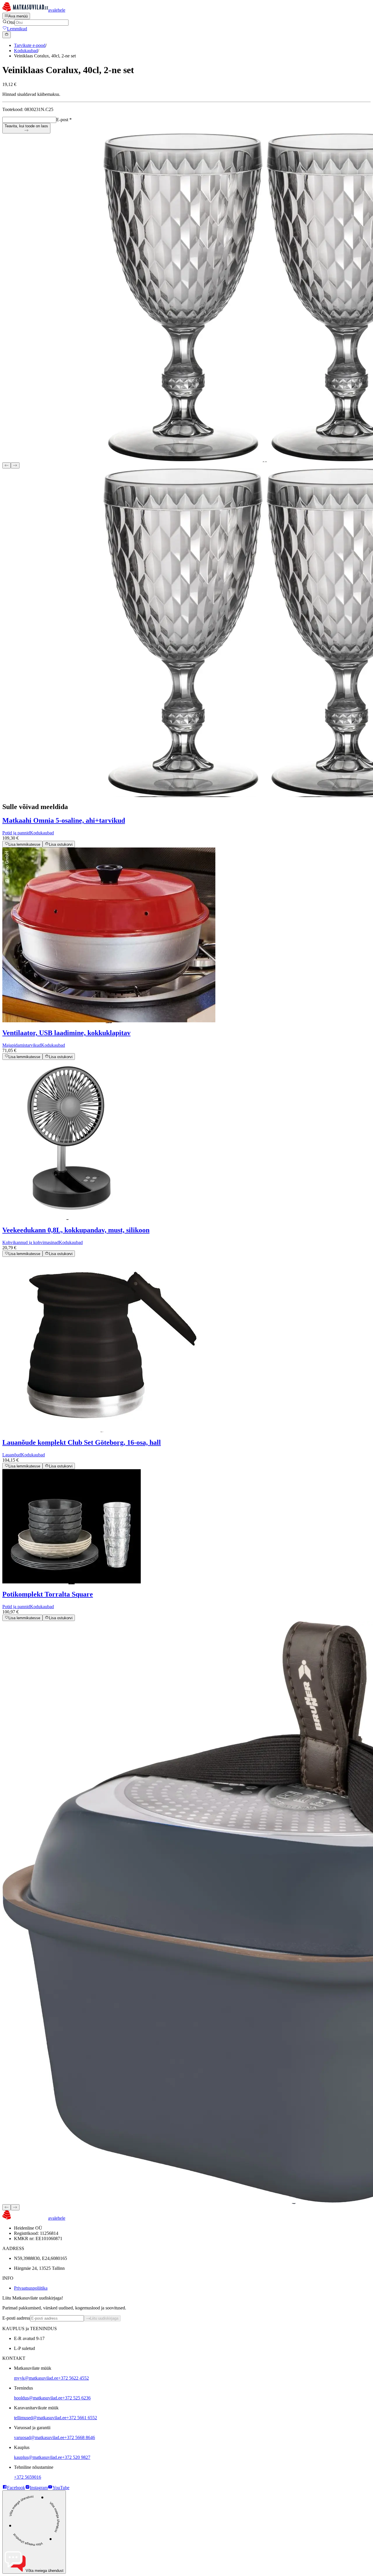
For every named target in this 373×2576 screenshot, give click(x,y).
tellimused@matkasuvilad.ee (40, 2418)
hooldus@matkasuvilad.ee (38, 2398)
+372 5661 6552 (82, 2418)
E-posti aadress (16, 2318)
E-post (64, 120)
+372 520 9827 (76, 2457)
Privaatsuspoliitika (31, 2288)
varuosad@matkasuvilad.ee (39, 2437)
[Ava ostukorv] (7, 35)
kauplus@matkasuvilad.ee (38, 2457)
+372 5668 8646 (80, 2437)
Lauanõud (12, 1455)
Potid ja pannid (16, 833)
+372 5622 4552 (74, 2378)
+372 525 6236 (76, 2398)
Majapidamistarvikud (22, 1045)
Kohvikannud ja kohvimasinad (31, 1242)
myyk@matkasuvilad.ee (36, 2378)
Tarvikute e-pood (30, 45)
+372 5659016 (28, 2477)
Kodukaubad (26, 51)
